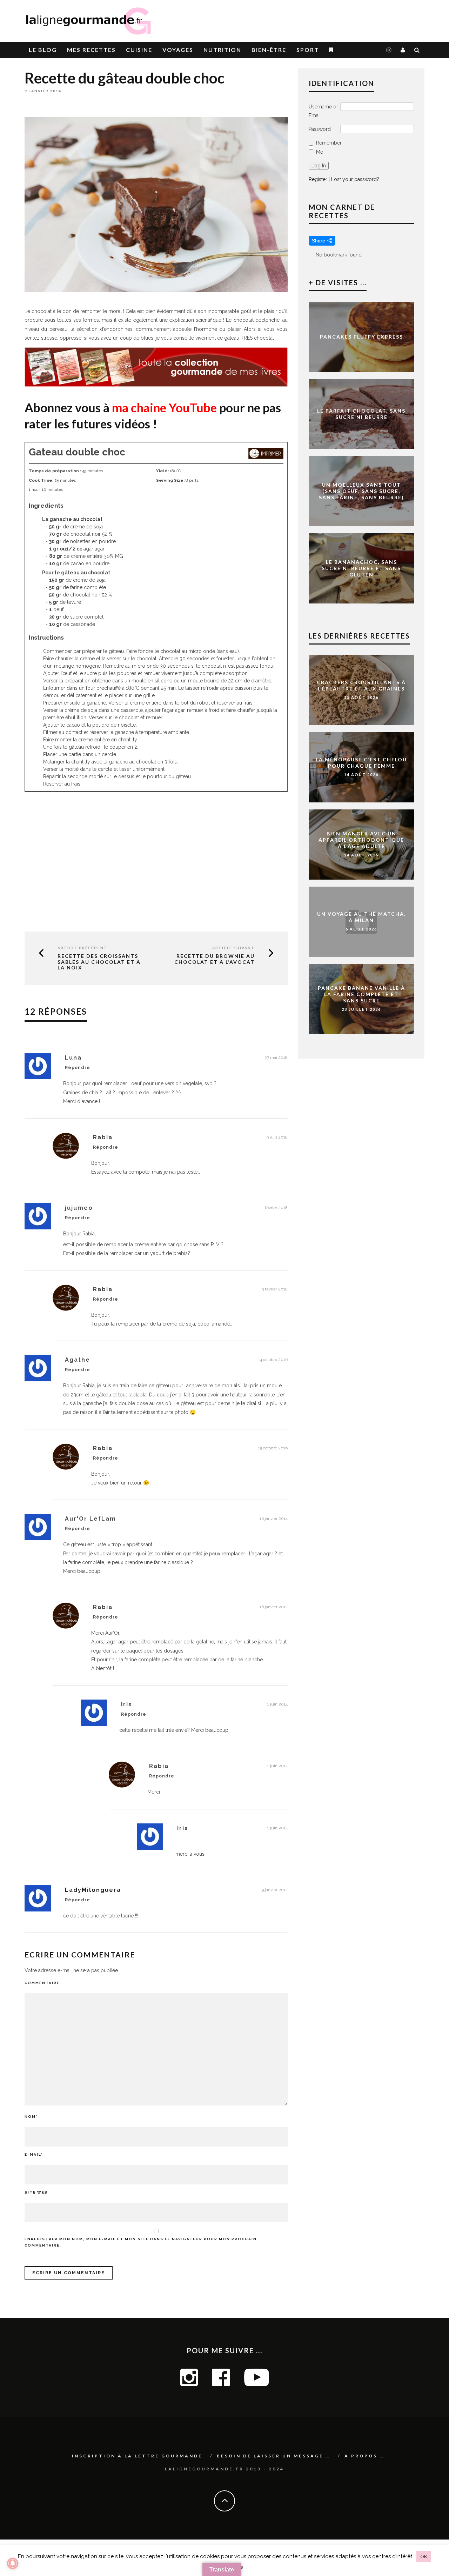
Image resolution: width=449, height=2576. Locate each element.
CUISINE (139, 50)
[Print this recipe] (266, 457)
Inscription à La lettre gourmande (137, 2456)
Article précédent (82, 948)
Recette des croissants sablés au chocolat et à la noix (99, 962)
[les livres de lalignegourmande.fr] (156, 385)
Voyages (178, 50)
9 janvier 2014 (275, 1890)
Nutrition (222, 50)
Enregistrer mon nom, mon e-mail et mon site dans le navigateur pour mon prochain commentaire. (141, 2242)
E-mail (34, 2154)
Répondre (78, 1068)
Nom (31, 2117)
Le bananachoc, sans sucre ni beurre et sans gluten (361, 568)
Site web (36, 2192)
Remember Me (329, 147)
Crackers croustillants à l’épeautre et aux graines (361, 685)
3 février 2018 (275, 1289)
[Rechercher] (417, 50)
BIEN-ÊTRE (269, 50)
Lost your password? (355, 179)
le (43, 50)
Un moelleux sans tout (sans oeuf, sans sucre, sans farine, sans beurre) (361, 491)
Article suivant (233, 948)
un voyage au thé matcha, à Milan (361, 917)
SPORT (308, 50)
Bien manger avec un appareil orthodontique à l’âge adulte (361, 840)
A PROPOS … (364, 2456)
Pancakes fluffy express (361, 337)
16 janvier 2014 (274, 1519)
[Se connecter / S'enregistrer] (403, 50)
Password (320, 129)
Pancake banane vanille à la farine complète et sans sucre (361, 994)
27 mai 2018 (276, 1057)
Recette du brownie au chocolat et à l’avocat (215, 959)
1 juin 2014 (277, 1704)
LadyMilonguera (93, 1890)
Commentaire (42, 1983)
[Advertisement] (342, 18)
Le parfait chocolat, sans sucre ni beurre (361, 414)
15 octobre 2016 (273, 1448)
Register (318, 179)
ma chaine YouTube (164, 407)
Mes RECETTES (91, 50)
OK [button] (424, 2557)
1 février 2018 (275, 1208)
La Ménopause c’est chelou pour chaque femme (361, 763)
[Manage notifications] (13, 2563)
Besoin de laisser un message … (273, 2456)
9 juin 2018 (277, 1137)
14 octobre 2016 (273, 1360)
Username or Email (323, 111)
